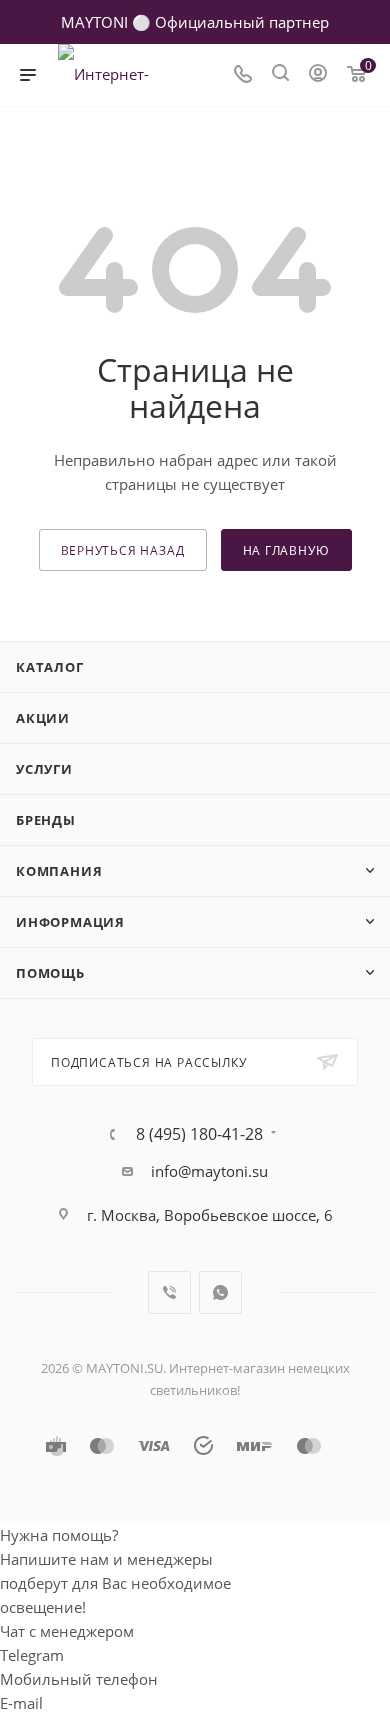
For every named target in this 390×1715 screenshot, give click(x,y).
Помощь (50, 973)
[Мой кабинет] (318, 75)
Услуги (44, 769)
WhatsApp (220, 1292)
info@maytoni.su (209, 1171)
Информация (70, 922)
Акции (43, 718)
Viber (169, 1292)
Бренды (46, 820)
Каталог (50, 667)
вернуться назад (123, 550)
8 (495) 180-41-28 (199, 1134)
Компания (59, 871)
